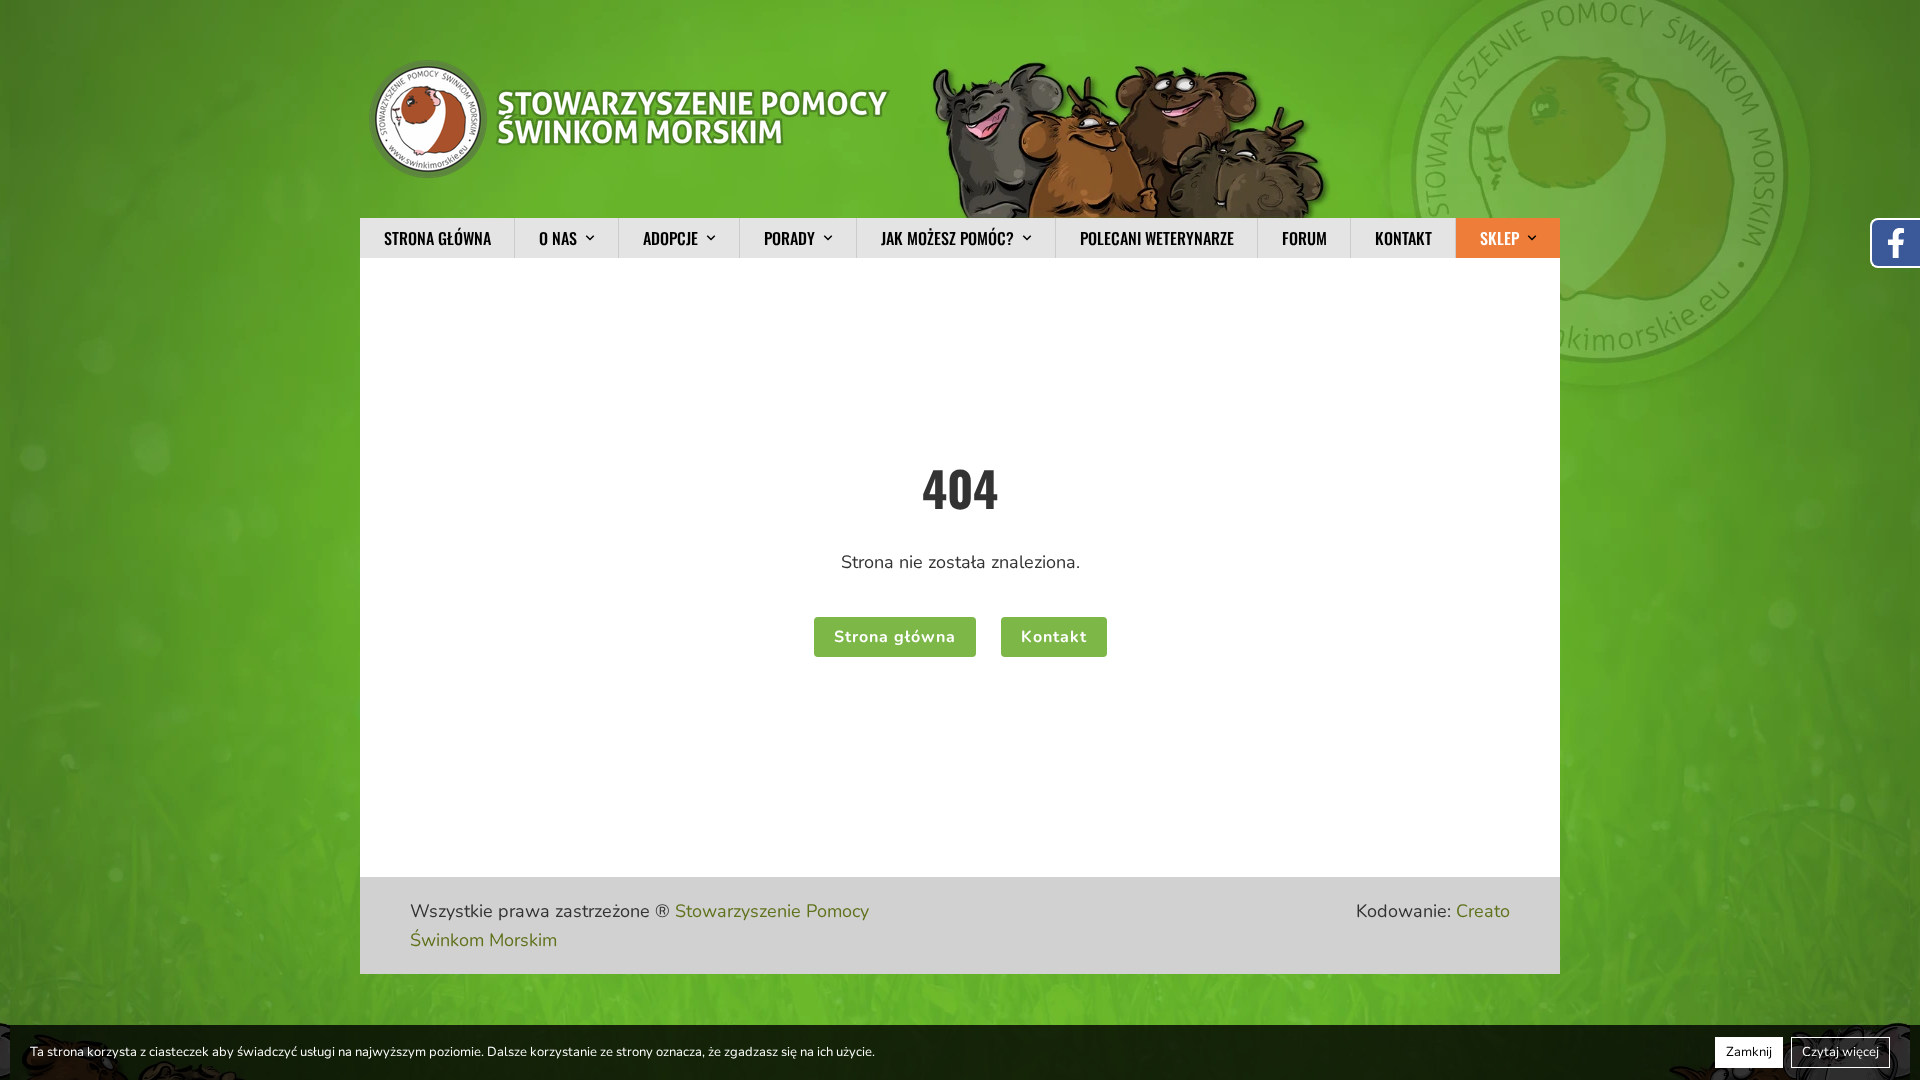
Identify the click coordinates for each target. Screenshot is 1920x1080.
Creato (1483, 911)
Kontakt (1403, 238)
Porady (789, 238)
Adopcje (670, 238)
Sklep (1499, 238)
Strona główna (437, 238)
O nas (558, 238)
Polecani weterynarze (1157, 238)
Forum (1304, 238)
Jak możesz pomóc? (947, 238)
